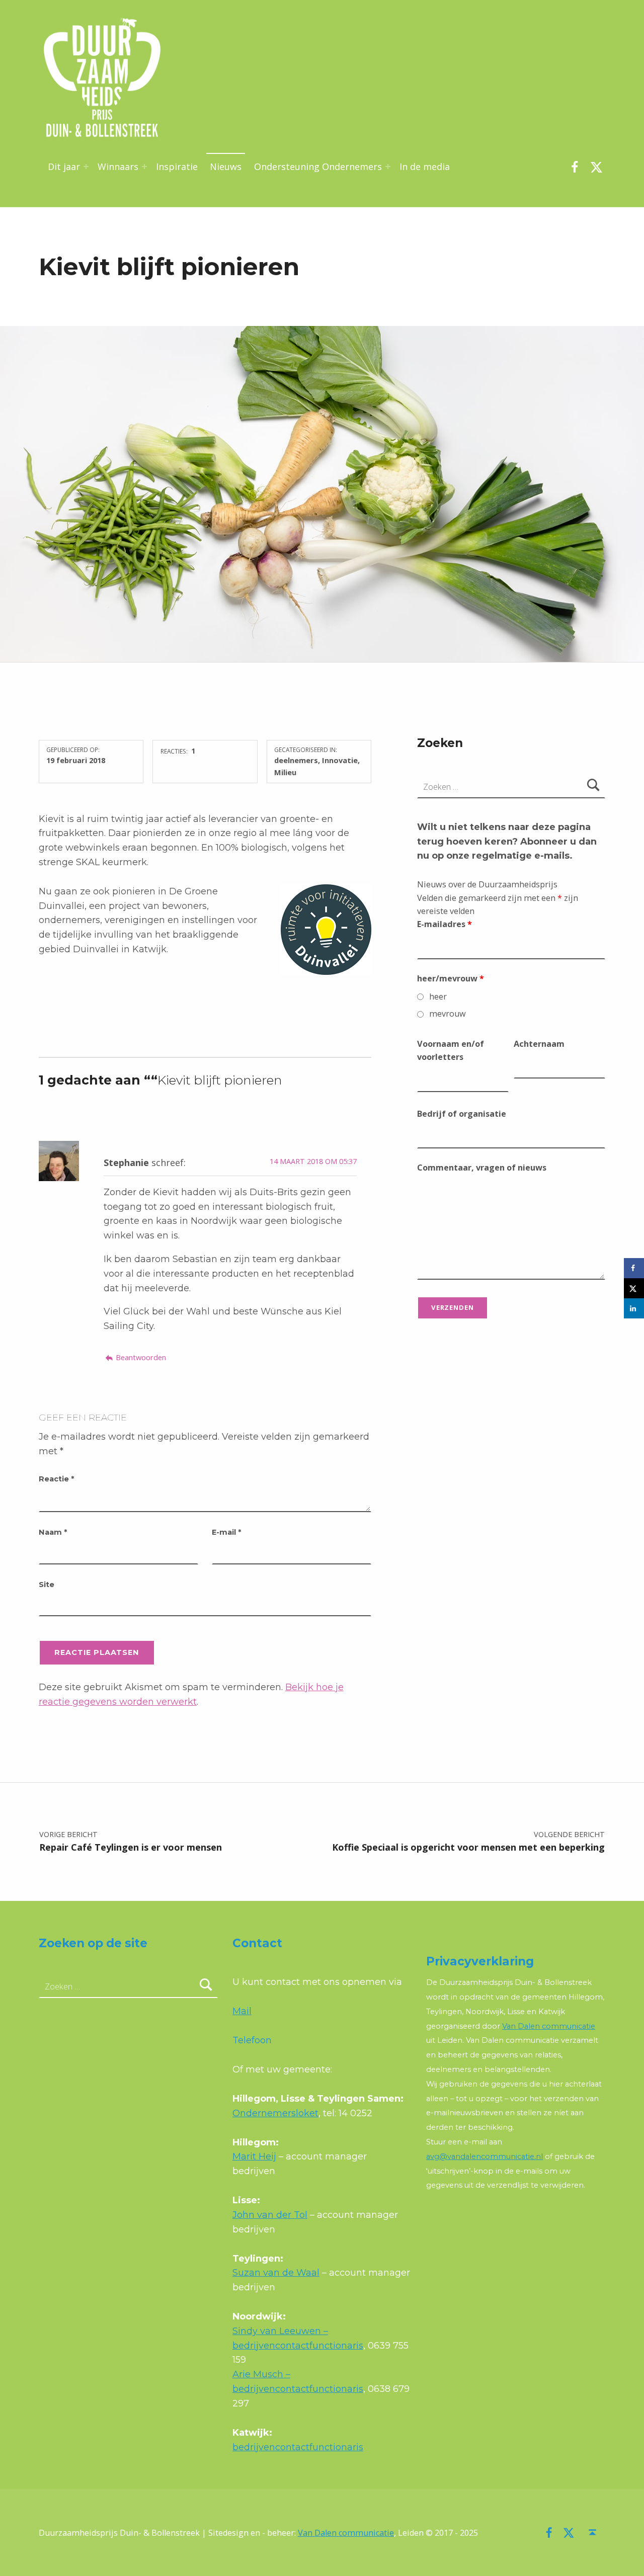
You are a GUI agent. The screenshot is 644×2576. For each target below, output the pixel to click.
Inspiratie (177, 167)
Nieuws (226, 167)
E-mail (226, 1532)
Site (47, 1585)
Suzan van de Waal (276, 2273)
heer (438, 996)
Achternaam (539, 1044)
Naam (53, 1532)
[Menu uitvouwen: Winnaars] (144, 167)
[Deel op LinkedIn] (634, 1308)
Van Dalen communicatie (549, 2026)
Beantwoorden (141, 1357)
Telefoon (252, 2040)
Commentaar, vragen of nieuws (482, 1168)
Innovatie (340, 760)
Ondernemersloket (275, 2113)
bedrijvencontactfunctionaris (298, 2447)
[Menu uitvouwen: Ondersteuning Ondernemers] (388, 167)
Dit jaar (64, 167)
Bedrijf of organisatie (462, 1114)
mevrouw (448, 1014)
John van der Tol (270, 2215)
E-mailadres (445, 924)
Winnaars (118, 167)
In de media (425, 167)
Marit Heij (254, 2156)
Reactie (56, 1479)
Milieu (285, 772)
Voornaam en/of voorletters (451, 1050)
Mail (242, 2011)
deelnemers (296, 760)
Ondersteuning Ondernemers (318, 167)
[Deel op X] (634, 1288)
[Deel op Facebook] (634, 1268)
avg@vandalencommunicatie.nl (485, 2156)
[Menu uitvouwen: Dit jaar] (86, 167)
